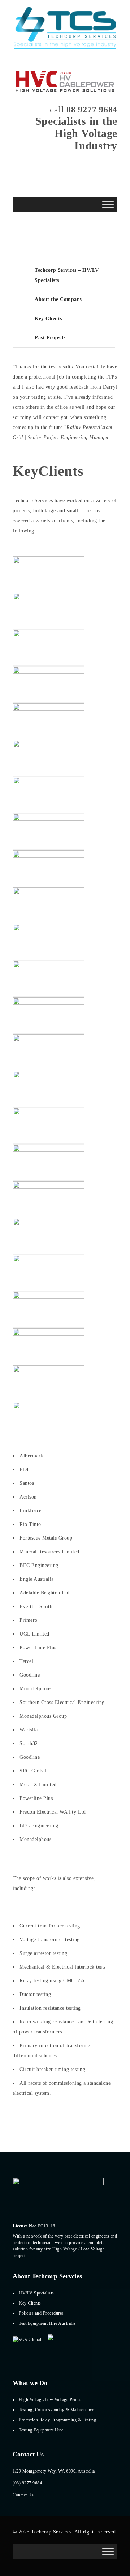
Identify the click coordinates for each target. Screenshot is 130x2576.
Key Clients (48, 318)
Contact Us (23, 2495)
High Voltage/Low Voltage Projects (52, 2400)
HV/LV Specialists (36, 2293)
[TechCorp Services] (65, 29)
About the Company (59, 299)
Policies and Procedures (41, 2313)
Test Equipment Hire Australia (47, 2323)
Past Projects (50, 338)
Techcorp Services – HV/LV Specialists (67, 275)
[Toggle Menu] (108, 204)
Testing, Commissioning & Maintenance (56, 2410)
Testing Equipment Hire (41, 2430)
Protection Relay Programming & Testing (57, 2420)
